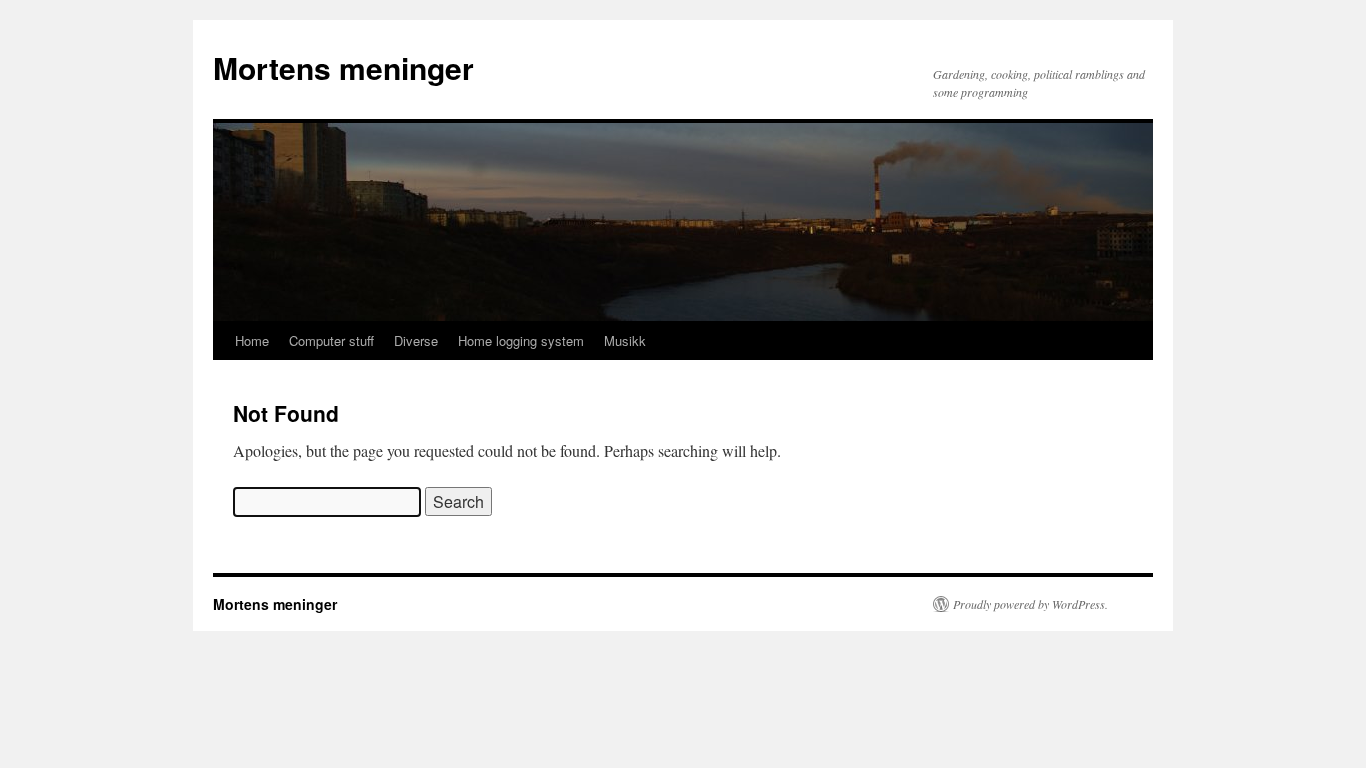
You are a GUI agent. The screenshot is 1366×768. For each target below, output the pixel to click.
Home (252, 340)
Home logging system (521, 340)
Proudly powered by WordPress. (1030, 604)
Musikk (625, 340)
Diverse (416, 340)
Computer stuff (331, 340)
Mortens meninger (343, 67)
